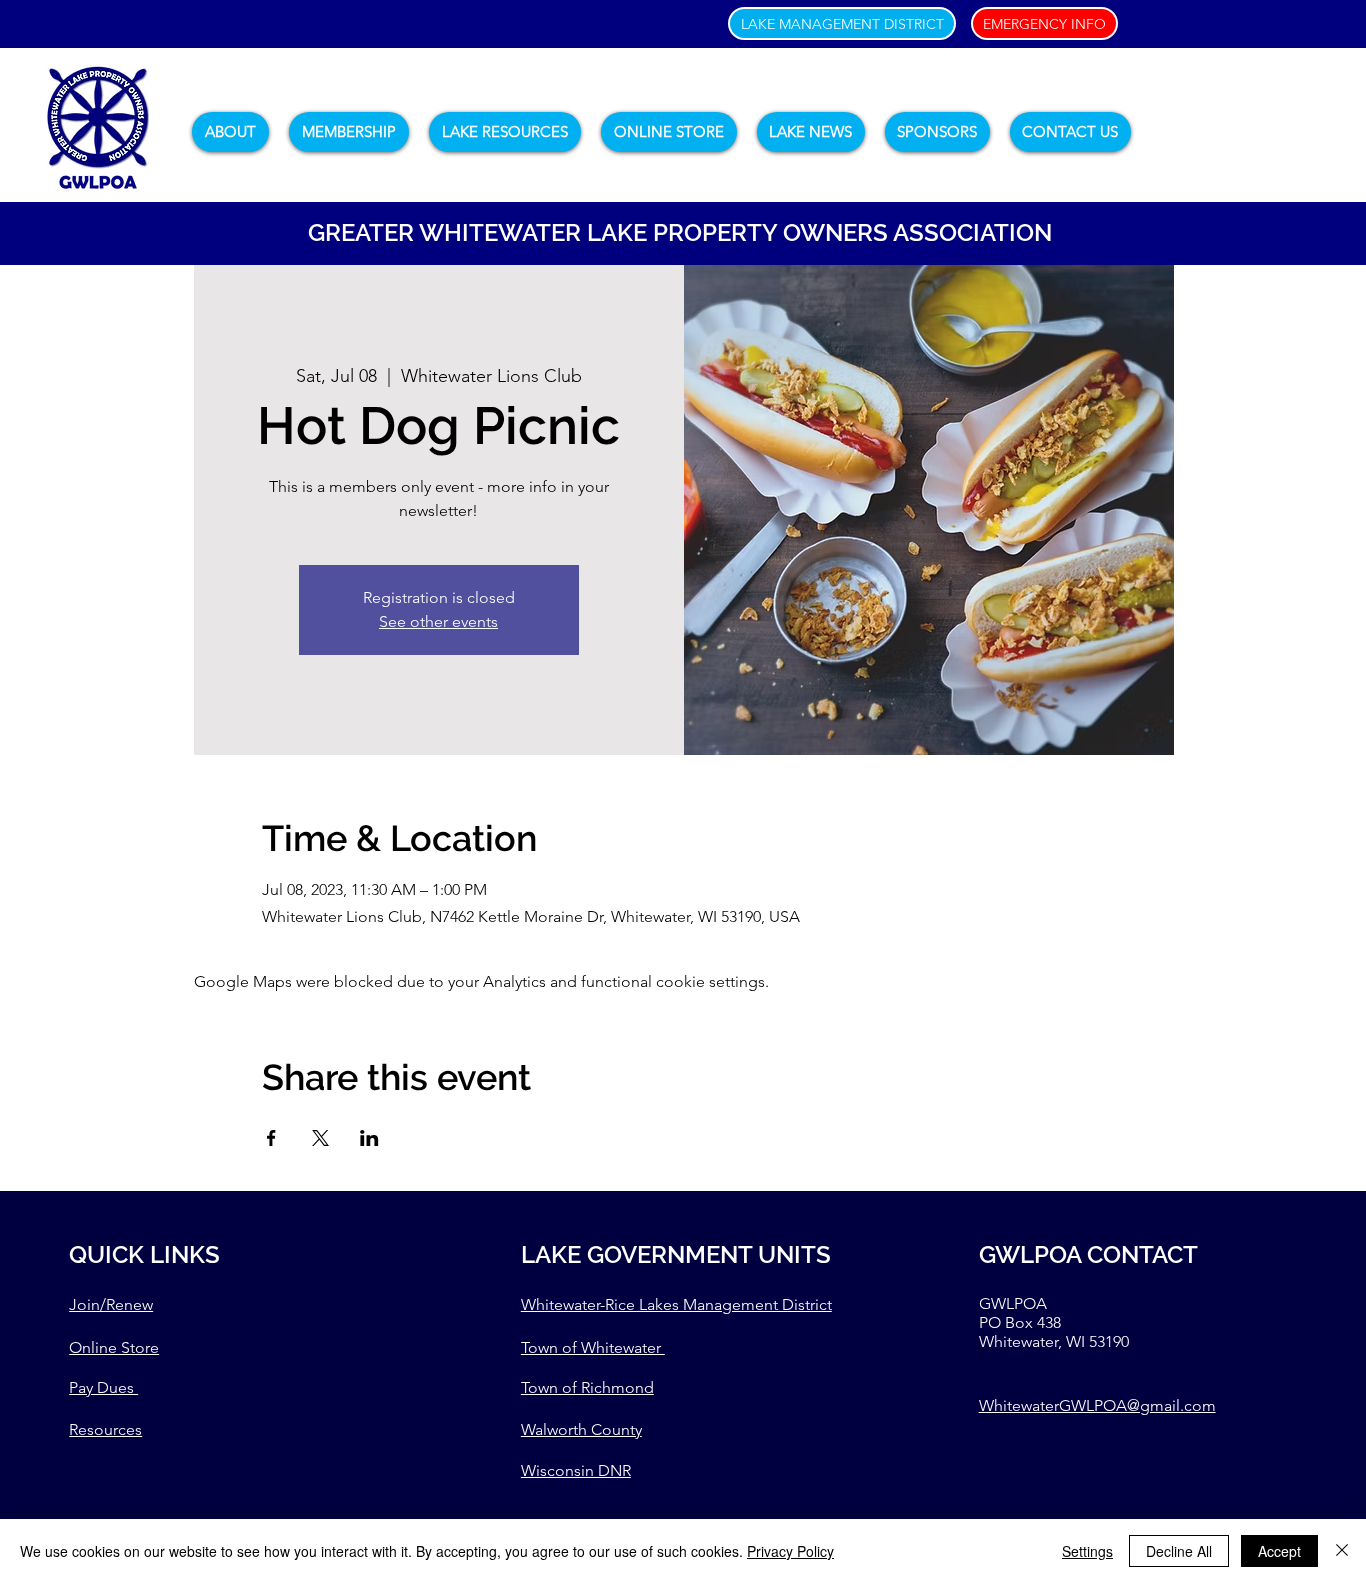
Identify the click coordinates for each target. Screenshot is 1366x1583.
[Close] (1342, 1551)
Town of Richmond (587, 1387)
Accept (1279, 1551)
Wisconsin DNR (576, 1470)
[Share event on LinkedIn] (369, 1138)
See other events (438, 621)
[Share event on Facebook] (271, 1138)
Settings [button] (1087, 1551)
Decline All (1179, 1551)
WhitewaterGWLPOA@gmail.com (1097, 1405)
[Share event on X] (320, 1138)
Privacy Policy (790, 1551)
